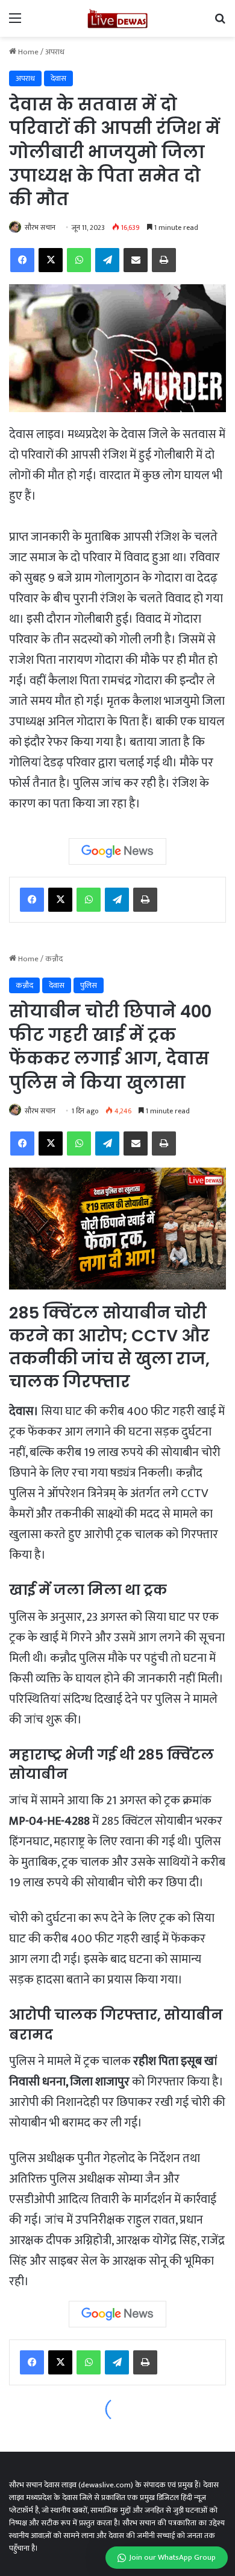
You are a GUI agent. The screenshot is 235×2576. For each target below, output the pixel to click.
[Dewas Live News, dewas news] (117, 18)
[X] (60, 900)
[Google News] (117, 851)
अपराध (55, 52)
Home (27, 52)
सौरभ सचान (40, 227)
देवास (58, 78)
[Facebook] (32, 900)
